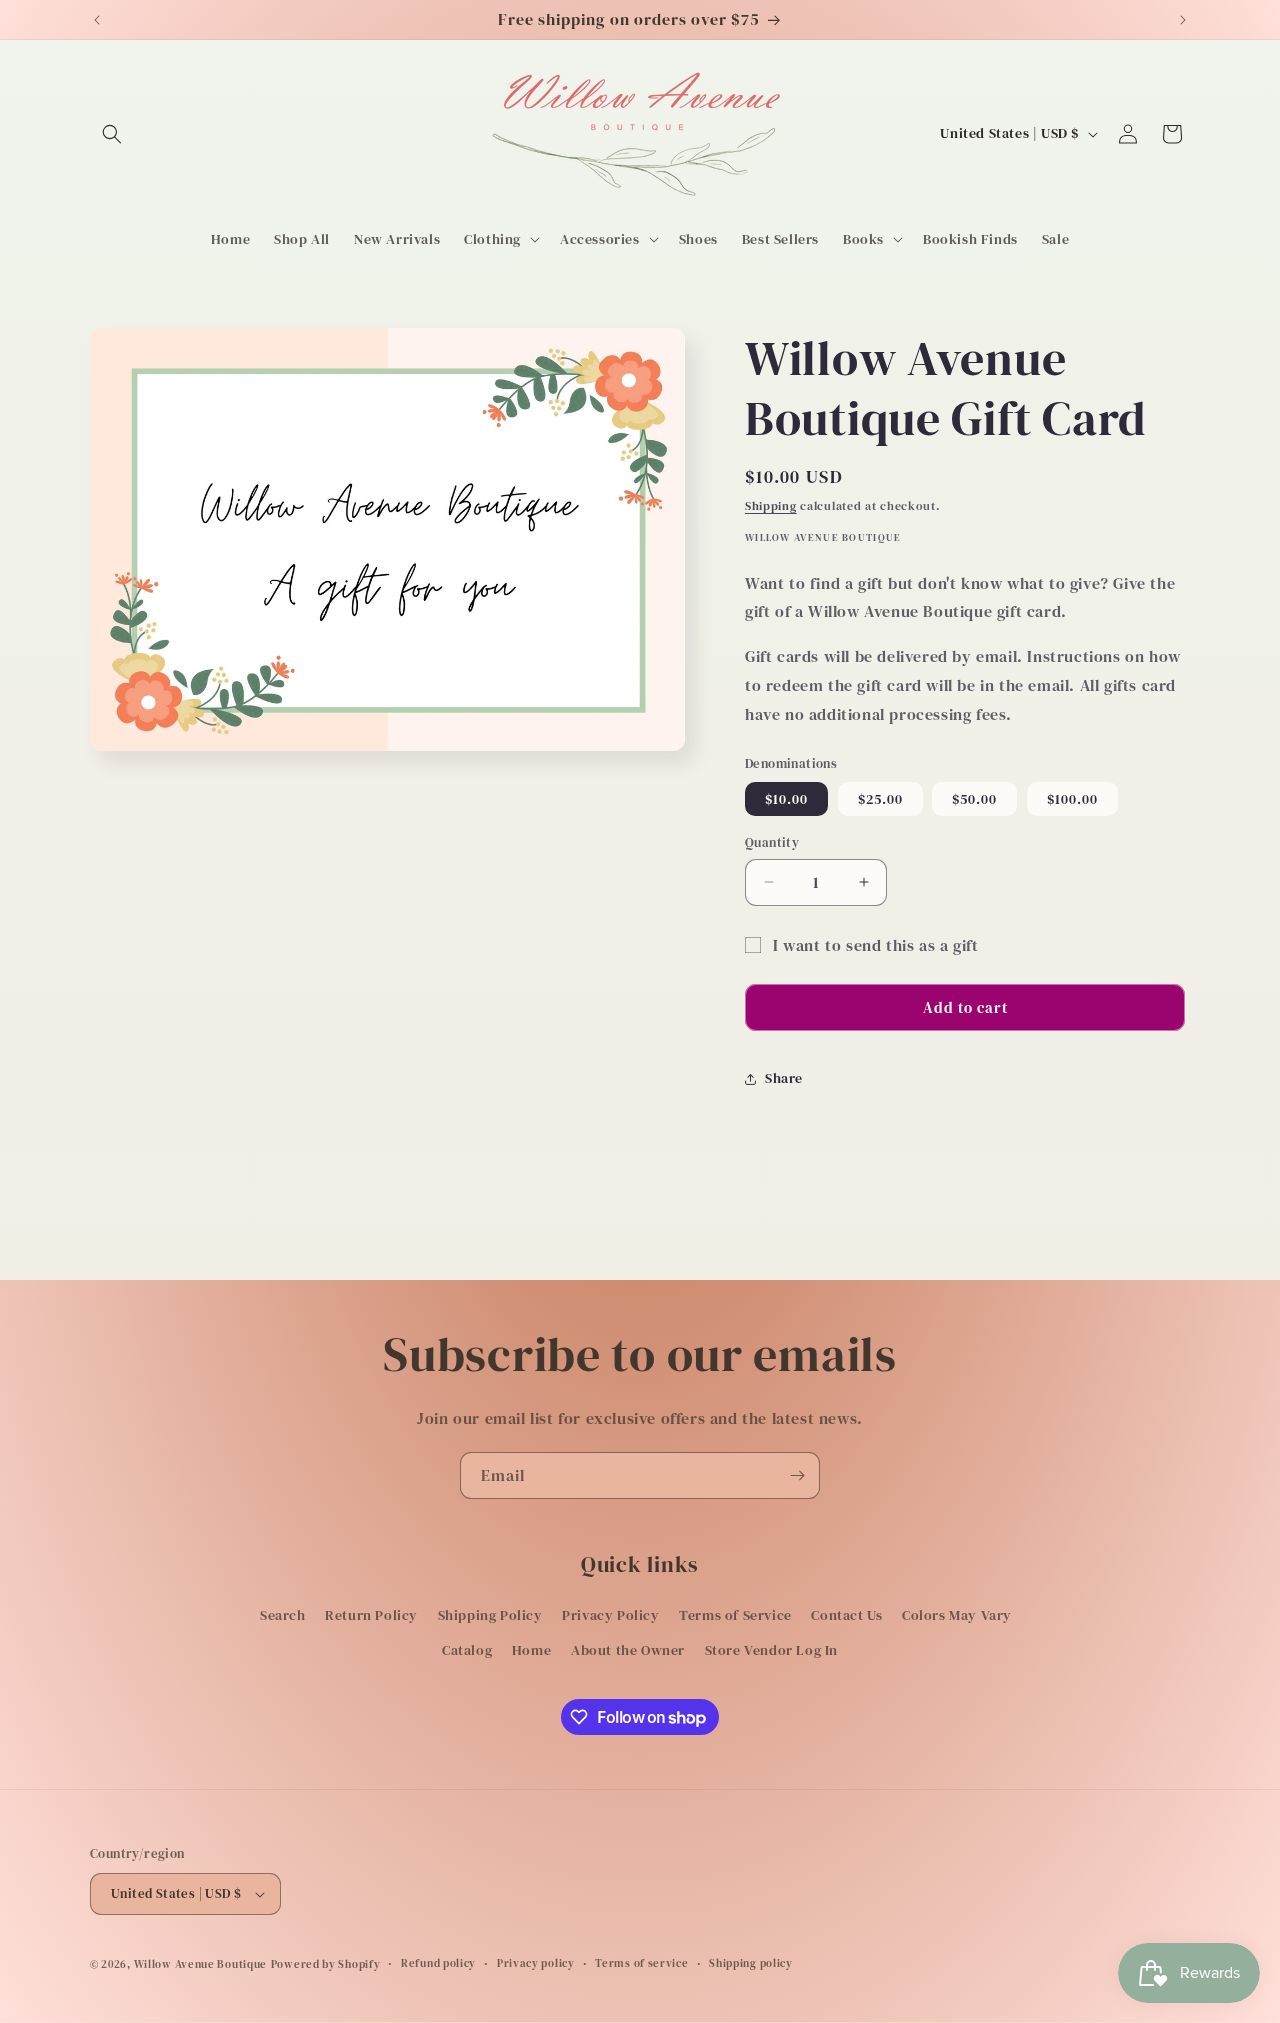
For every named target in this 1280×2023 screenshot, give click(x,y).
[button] (112, 134)
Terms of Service (735, 1615)
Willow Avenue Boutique (200, 1964)
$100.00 (1072, 799)
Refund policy (438, 1963)
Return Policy (371, 1615)
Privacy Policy (610, 1615)
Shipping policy (751, 1963)
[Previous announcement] (97, 20)
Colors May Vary (957, 1615)
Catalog (467, 1651)
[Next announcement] (1183, 20)
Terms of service (641, 1963)
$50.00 (974, 799)
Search (283, 1615)
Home (531, 1651)
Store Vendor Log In (771, 1651)
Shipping (771, 506)
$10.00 (786, 799)
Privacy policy (536, 1963)
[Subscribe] (797, 1475)
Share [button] (784, 1078)
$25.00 (880, 799)
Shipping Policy (490, 1615)
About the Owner (628, 1651)
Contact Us (846, 1615)
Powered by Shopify (326, 1964)
